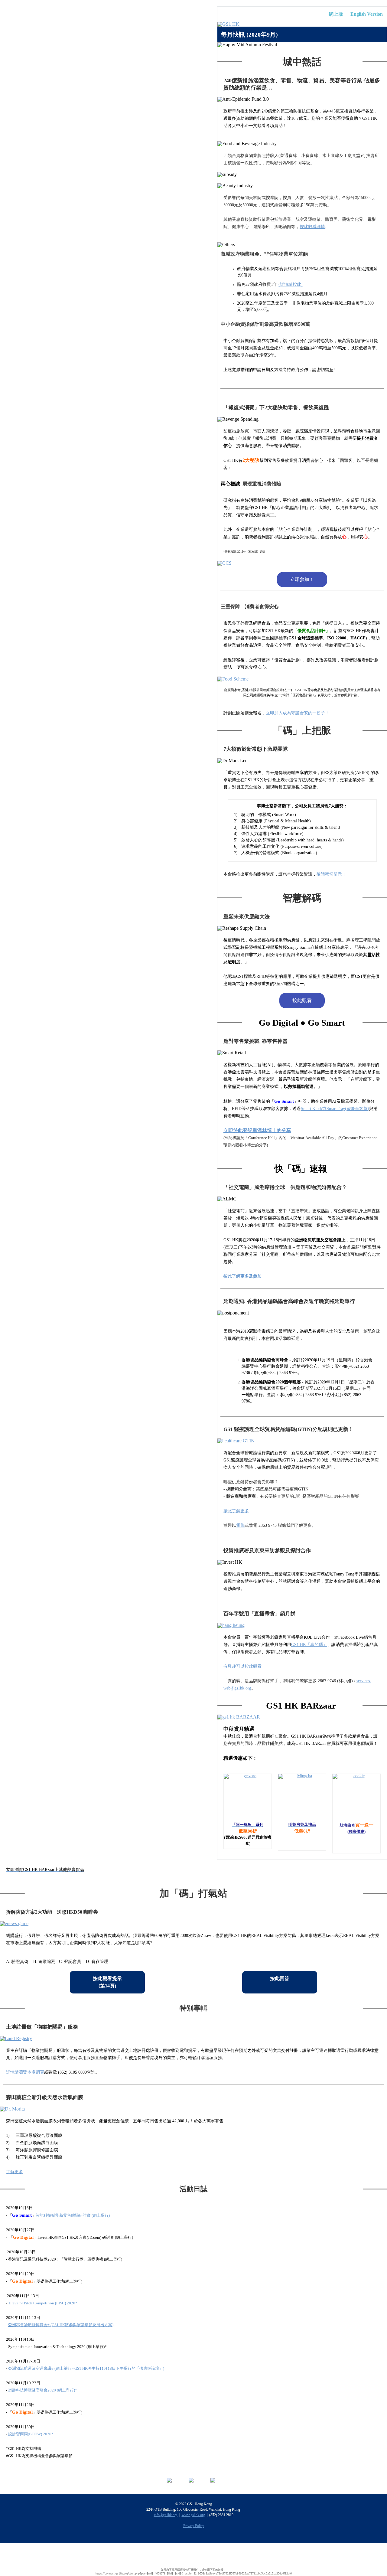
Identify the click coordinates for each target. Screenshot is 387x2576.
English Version (367, 14)
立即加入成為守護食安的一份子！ (298, 713)
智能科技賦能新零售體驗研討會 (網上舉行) (73, 2215)
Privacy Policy (194, 2526)
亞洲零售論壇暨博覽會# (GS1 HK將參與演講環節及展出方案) (61, 2325)
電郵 (240, 1525)
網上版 (336, 14)
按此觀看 (302, 1000)
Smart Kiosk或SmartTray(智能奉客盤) (335, 1109)
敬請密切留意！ (331, 874)
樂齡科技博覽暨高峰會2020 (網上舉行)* (43, 2390)
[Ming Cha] (302, 1798)
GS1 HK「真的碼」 (309, 1645)
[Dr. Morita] (193, 2109)
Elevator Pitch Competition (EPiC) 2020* (43, 2303)
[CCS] (302, 563)
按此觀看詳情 (312, 227)
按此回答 (280, 1979)
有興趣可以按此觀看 (242, 1666)
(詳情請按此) (291, 284)
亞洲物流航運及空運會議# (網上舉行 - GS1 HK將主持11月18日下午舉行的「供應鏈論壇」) (86, 2368)
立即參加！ (302, 579)
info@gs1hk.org (166, 2515)
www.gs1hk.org (193, 2515)
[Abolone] (248, 1798)
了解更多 (15, 2172)
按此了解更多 (236, 1511)
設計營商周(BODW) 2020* (30, 2434)
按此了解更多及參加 (242, 1276)
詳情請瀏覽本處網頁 (25, 2072)
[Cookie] (356, 1798)
